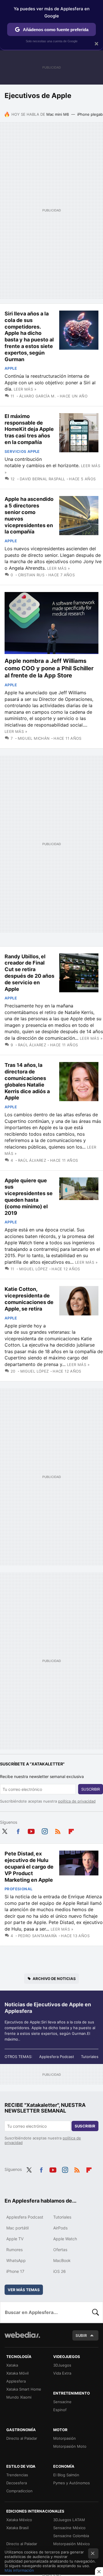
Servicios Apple (22, 451)
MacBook (62, 2260)
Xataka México (19, 2520)
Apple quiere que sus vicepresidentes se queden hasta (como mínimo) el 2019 (29, 1197)
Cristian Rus (31, 575)
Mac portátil (17, 2228)
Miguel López (33, 1269)
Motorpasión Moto (70, 2446)
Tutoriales (90, 2057)
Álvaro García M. (37, 396)
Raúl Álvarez (32, 1045)
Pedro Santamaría (38, 1936)
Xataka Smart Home (24, 2389)
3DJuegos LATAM (69, 2520)
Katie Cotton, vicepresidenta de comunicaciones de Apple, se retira (29, 1299)
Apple (11, 368)
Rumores (14, 2250)
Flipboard (71, 1830)
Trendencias (17, 2475)
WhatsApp (16, 2260)
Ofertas (60, 2250)
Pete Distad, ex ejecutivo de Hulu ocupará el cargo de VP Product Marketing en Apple (29, 1867)
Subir (81, 2335)
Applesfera (16, 2381)
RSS (58, 1830)
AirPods (60, 2228)
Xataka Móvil (17, 2373)
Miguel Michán (34, 738)
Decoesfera (17, 2483)
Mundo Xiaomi (19, 2397)
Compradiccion (19, 2491)
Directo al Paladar (22, 2438)
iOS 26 (60, 2271)
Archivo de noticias (54, 1979)
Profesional (18, 1889)
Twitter (5, 1830)
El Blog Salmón (66, 2475)
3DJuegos (62, 2365)
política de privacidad (77, 1801)
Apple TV (15, 2239)
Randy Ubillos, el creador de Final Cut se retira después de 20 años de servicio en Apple (29, 973)
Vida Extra (62, 2373)
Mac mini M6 (58, 114)
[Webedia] (22, 2339)
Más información (19, 2570)
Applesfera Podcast (57, 2057)
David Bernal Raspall (42, 479)
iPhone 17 (15, 2271)
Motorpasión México (72, 2544)
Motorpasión (65, 2438)
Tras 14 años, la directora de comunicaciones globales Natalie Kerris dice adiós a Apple (27, 1081)
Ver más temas (24, 2290)
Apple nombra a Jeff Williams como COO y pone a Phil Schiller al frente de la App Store (49, 668)
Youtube (31, 1830)
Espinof (60, 2410)
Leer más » (25, 389)
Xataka (12, 2365)
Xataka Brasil (17, 2528)
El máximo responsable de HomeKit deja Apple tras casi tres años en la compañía (29, 429)
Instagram (45, 1830)
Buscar (96, 2312)
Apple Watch (65, 2239)
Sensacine (62, 2402)
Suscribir (91, 1789)
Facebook (18, 1830)
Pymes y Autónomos (72, 2483)
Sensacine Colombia (71, 2536)
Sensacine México (69, 2528)
